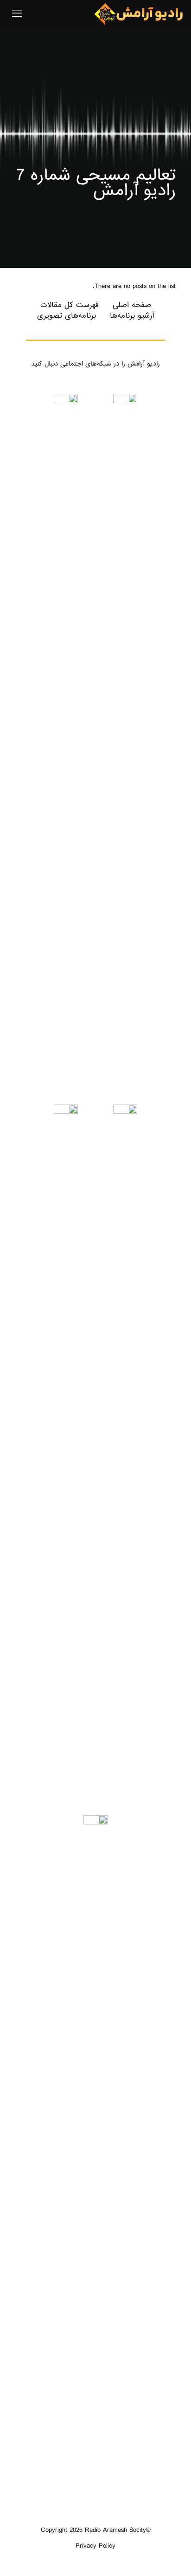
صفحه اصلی (132, 305)
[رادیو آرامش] (139, 14)
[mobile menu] (17, 14)
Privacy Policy (95, 2546)
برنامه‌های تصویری (67, 316)
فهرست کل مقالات (70, 305)
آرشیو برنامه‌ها (132, 316)
